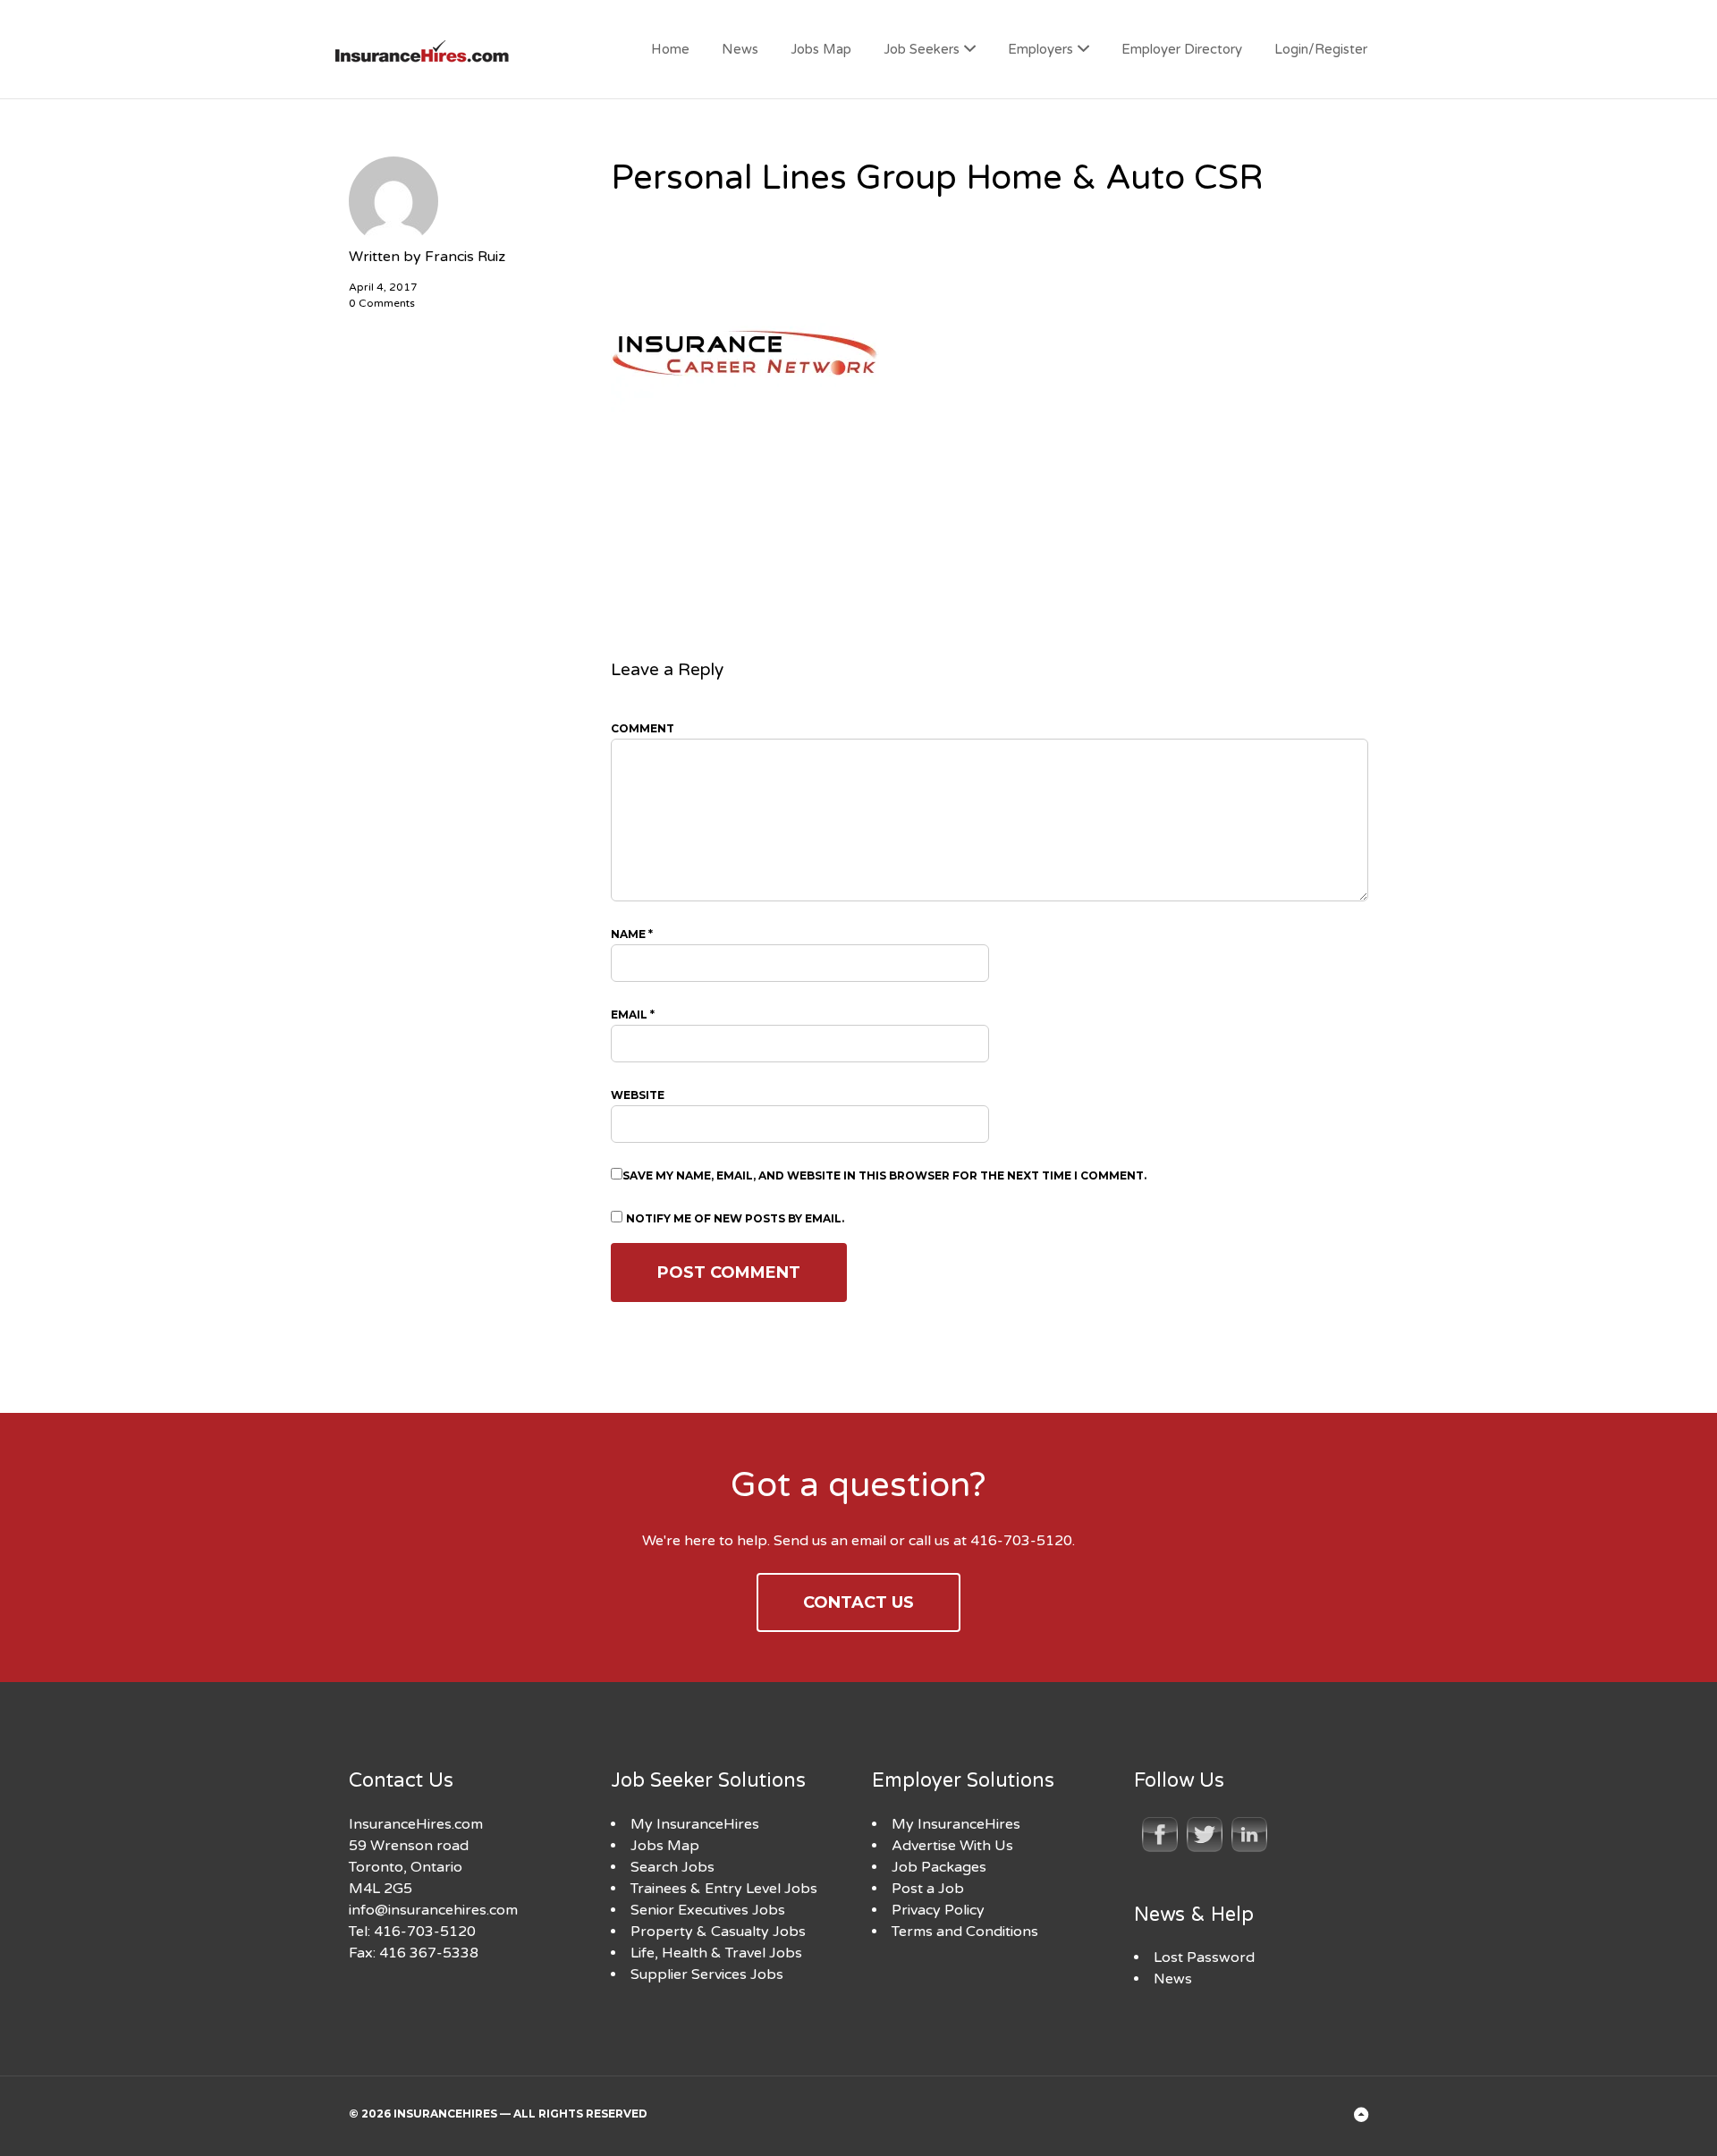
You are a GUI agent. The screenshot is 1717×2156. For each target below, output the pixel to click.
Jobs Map (821, 49)
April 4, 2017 (383, 287)
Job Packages (939, 1867)
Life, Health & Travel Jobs (716, 1953)
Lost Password (1204, 1957)
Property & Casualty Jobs (718, 1932)
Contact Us (858, 1602)
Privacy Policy (938, 1910)
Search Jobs (672, 1867)
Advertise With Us (952, 1846)
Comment (643, 728)
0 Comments (382, 303)
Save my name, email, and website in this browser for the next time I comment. (884, 1175)
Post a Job (928, 1889)
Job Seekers (922, 49)
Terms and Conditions (965, 1932)
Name (632, 934)
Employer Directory (1182, 49)
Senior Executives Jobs (708, 1910)
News (740, 49)
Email (633, 1015)
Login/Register (1321, 49)
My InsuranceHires (695, 1824)
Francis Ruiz (465, 257)
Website (638, 1095)
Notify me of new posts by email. (735, 1218)
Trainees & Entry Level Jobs (724, 1889)
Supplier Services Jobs (707, 1974)
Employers (1040, 49)
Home (670, 49)
